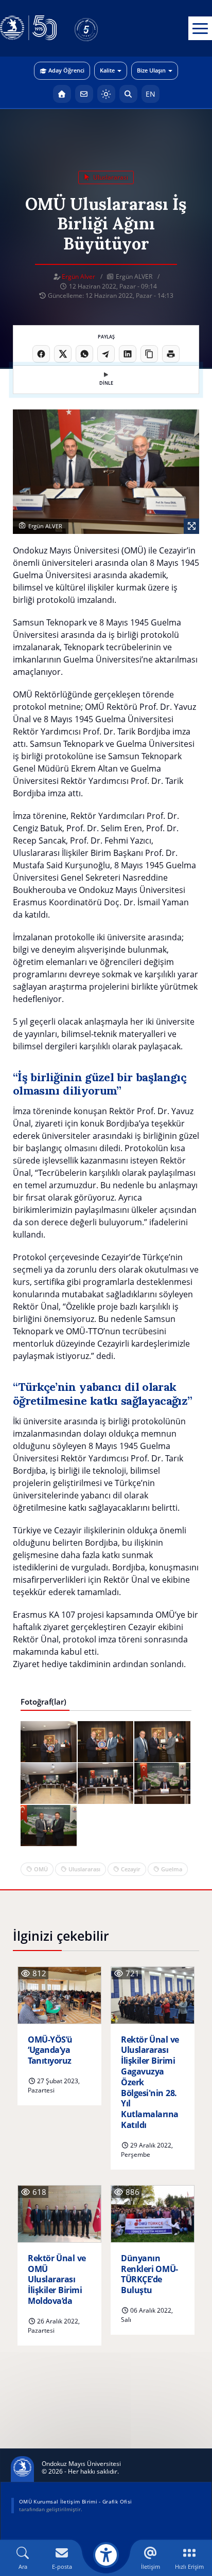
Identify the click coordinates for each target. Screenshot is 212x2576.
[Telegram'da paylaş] (106, 354)
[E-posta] (84, 94)
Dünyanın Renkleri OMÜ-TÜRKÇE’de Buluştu (149, 2274)
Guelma (172, 1869)
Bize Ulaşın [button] (151, 70)
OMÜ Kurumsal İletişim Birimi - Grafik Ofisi (75, 2501)
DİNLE (106, 383)
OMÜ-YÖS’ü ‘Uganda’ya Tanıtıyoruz (50, 2050)
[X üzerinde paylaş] (63, 354)
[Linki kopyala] (149, 354)
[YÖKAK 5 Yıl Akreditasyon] (103, 28)
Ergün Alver (78, 276)
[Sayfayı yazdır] (171, 354)
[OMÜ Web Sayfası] (28, 28)
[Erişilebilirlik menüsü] (106, 2555)
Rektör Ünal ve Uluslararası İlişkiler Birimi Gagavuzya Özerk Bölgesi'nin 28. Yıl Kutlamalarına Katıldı (150, 2082)
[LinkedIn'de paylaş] (128, 354)
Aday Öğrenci (66, 70)
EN (151, 94)
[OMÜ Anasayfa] (62, 94)
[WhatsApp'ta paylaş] (84, 354)
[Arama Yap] (128, 94)
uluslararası (110, 177)
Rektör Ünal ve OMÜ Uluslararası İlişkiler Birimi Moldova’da (57, 2280)
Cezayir (131, 1869)
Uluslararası (84, 1869)
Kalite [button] (107, 70)
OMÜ (41, 1869)
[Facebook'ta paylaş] (41, 354)
